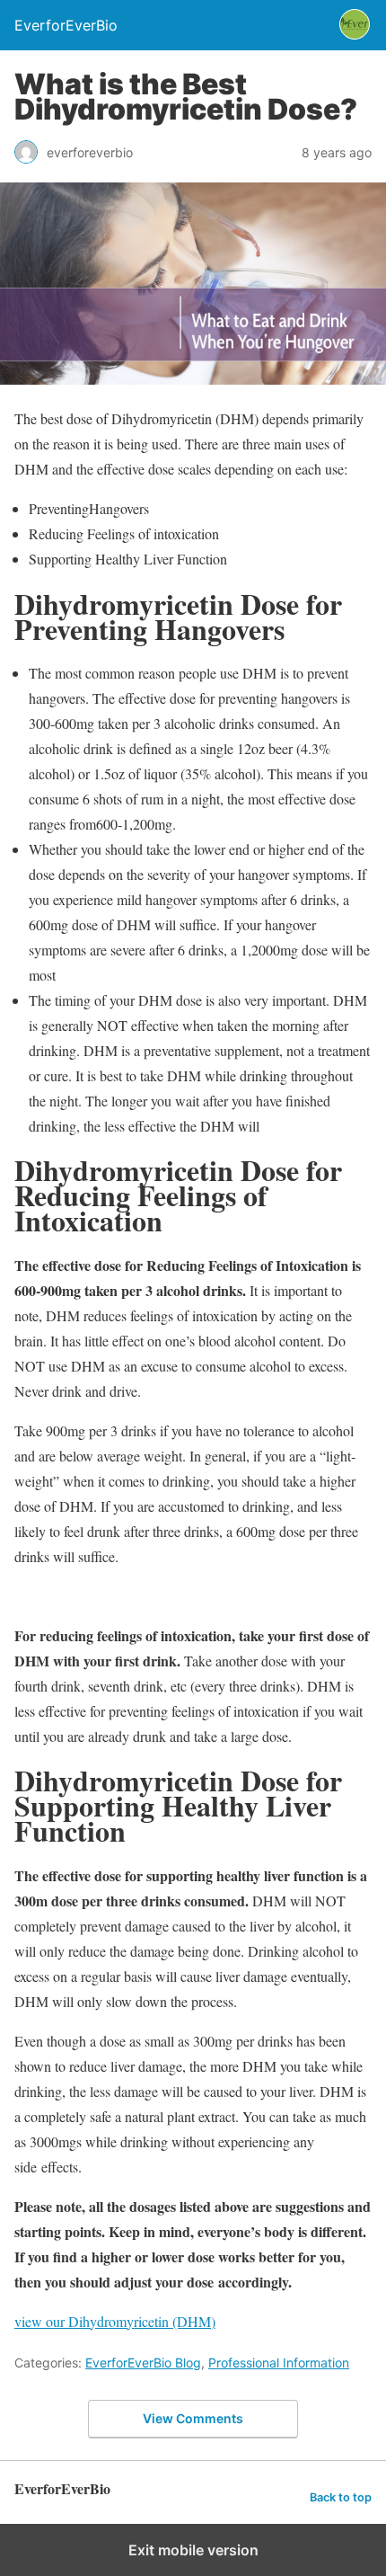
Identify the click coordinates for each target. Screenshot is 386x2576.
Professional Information (279, 2363)
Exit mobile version (193, 2550)
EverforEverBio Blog (143, 2363)
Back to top (341, 2497)
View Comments (193, 2418)
